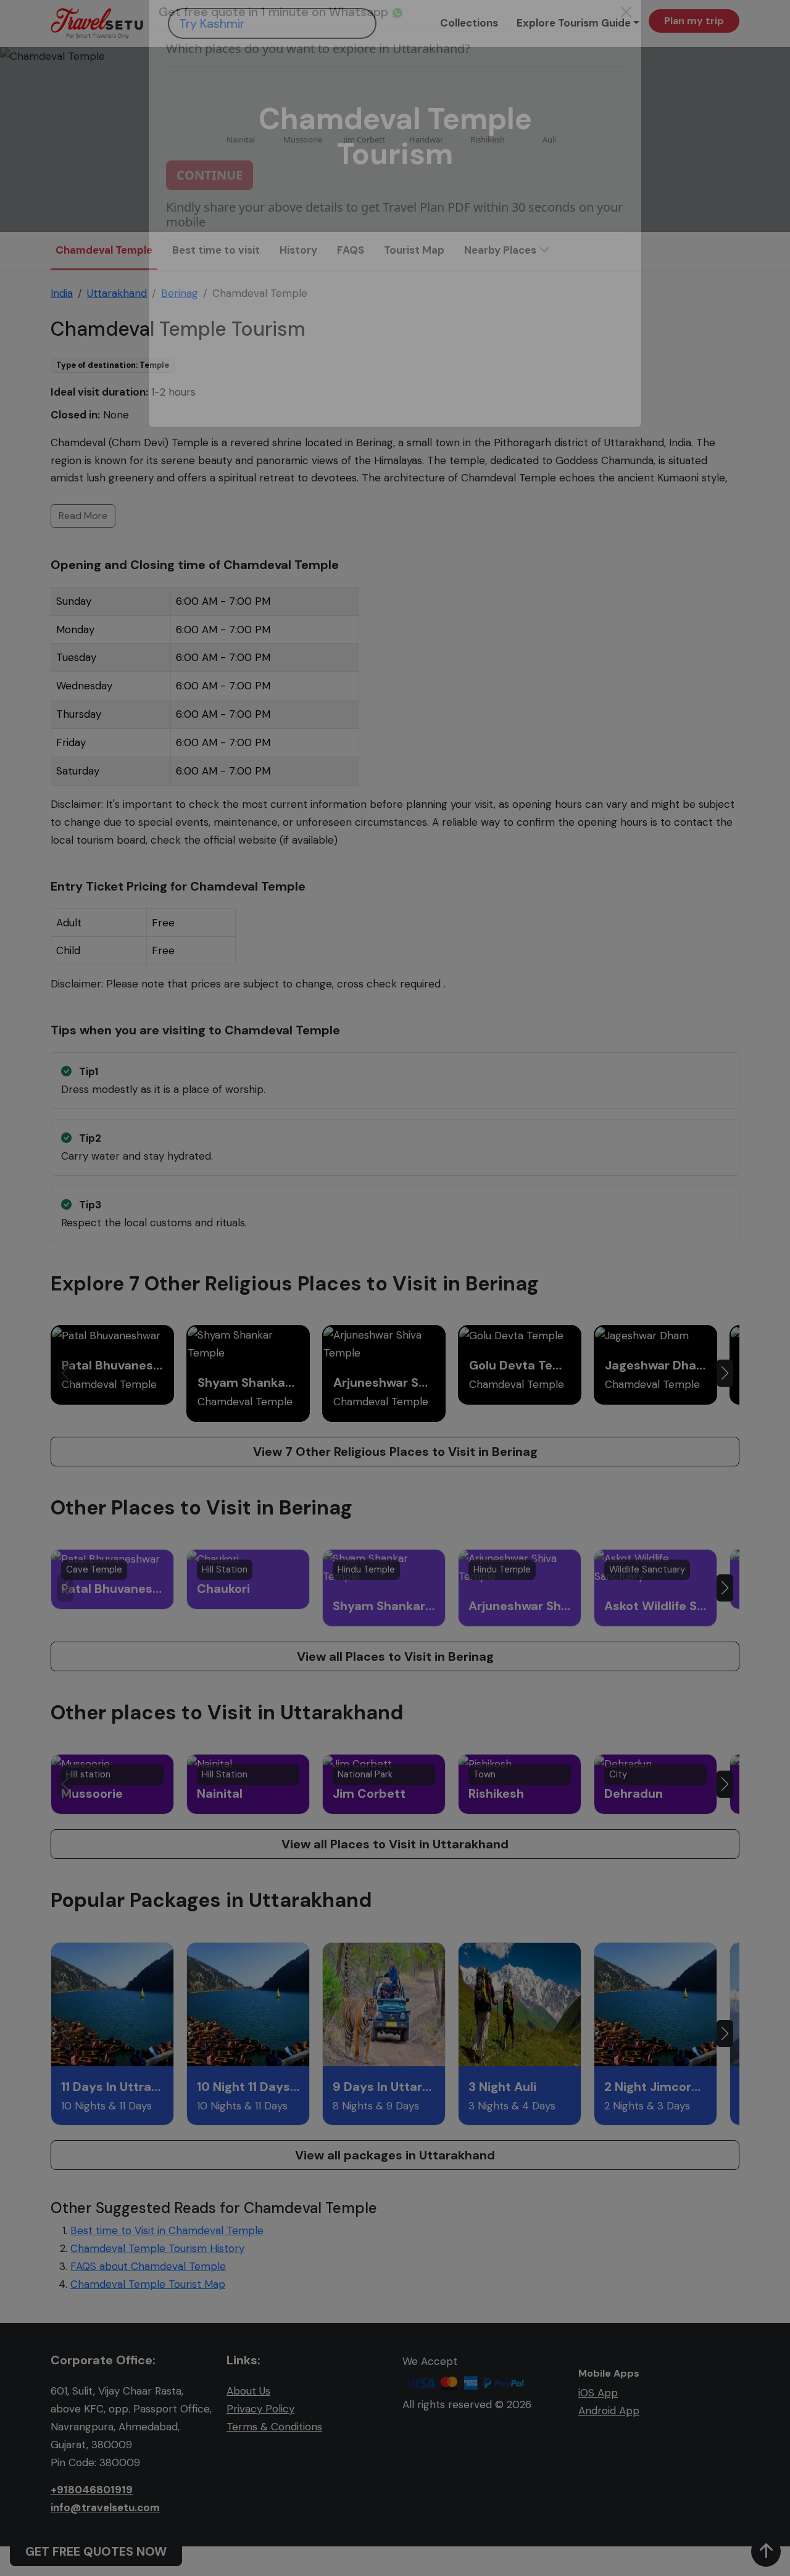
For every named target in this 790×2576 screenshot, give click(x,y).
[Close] (626, 37)
